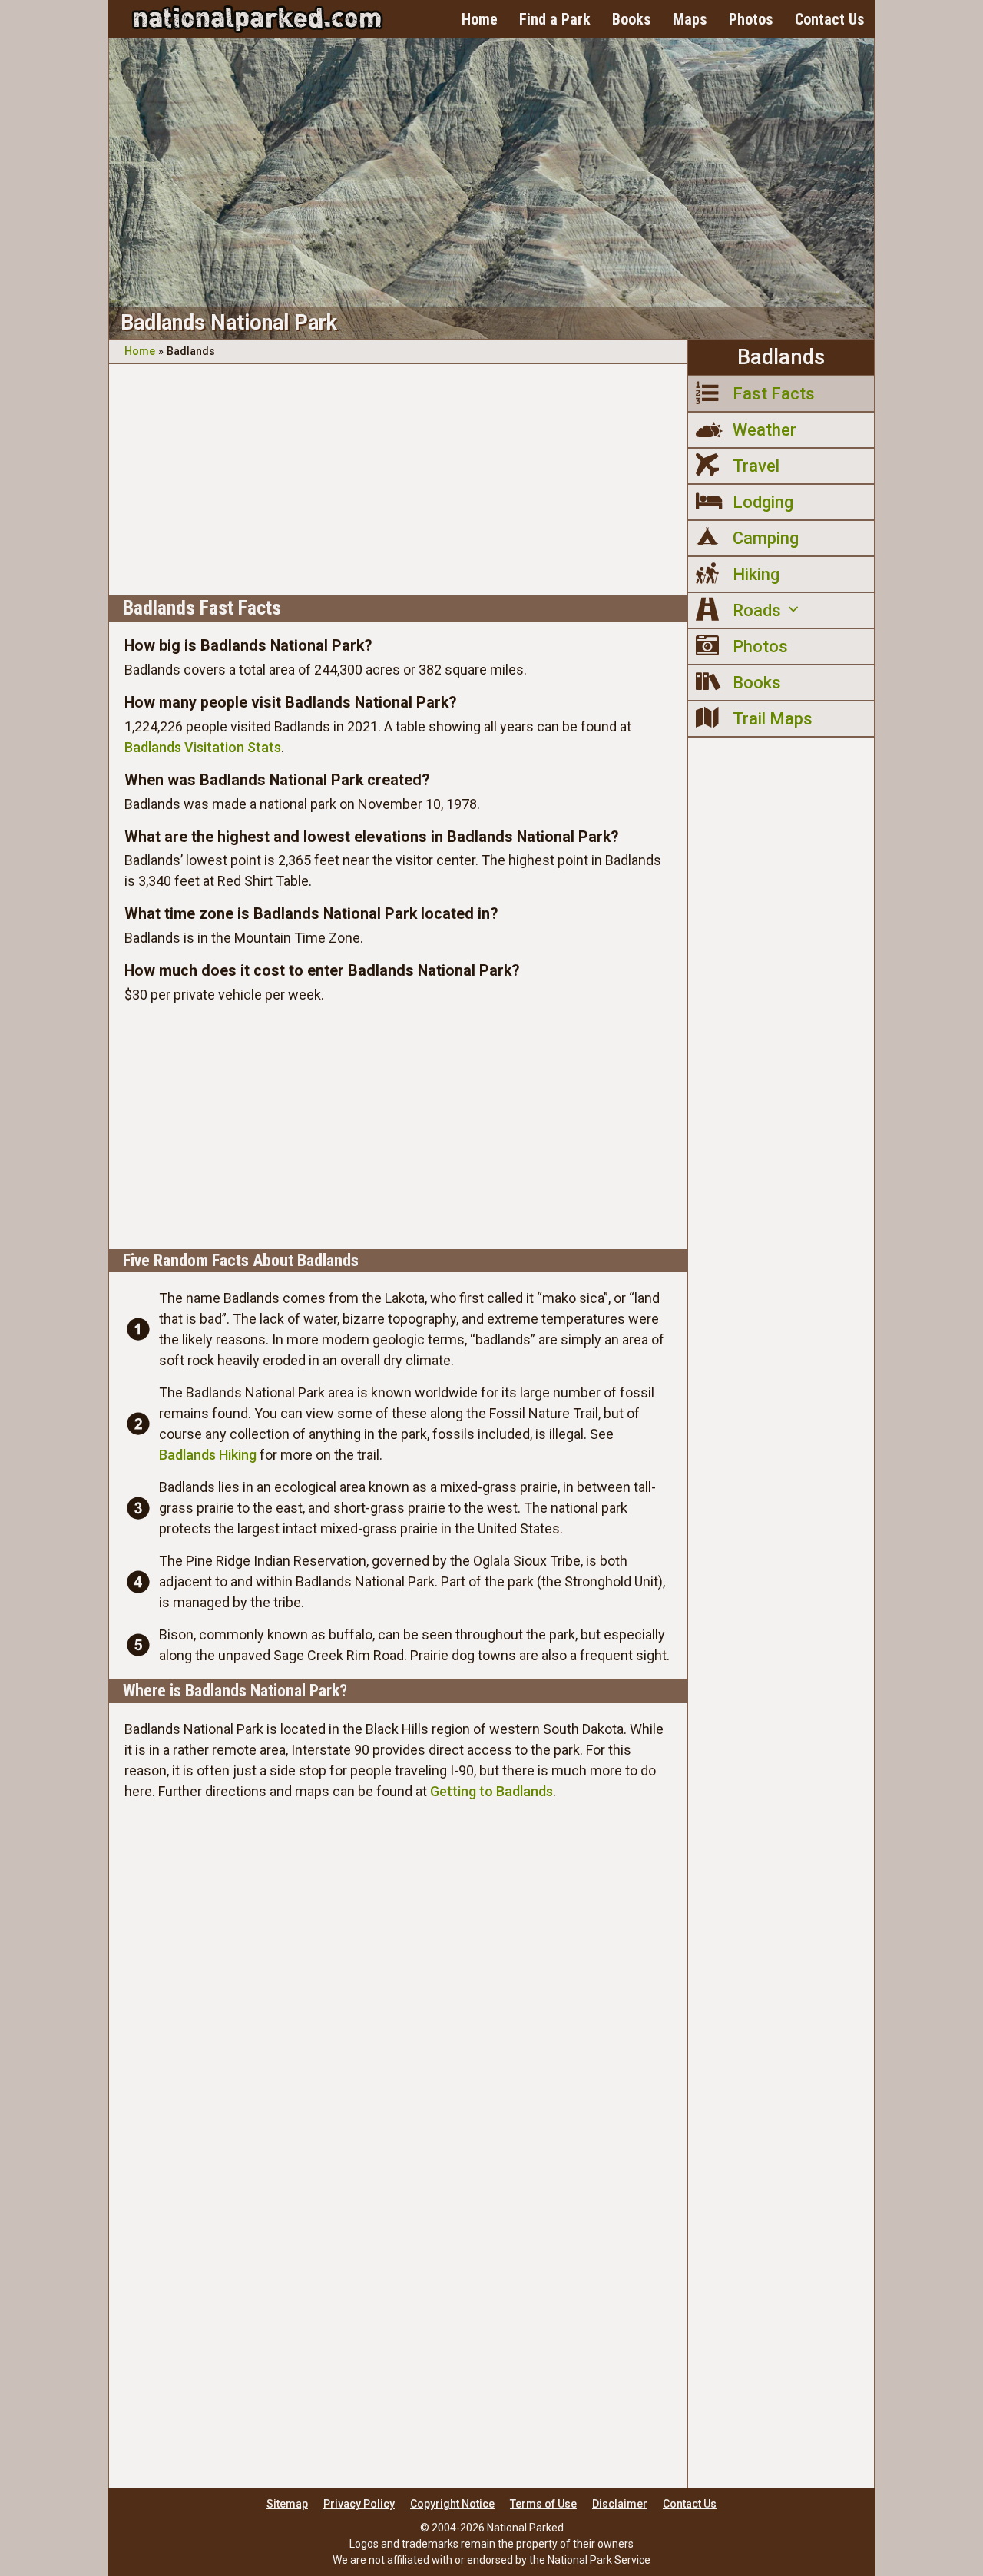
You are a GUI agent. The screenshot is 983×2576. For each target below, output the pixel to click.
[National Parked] (257, 19)
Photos (751, 19)
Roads (757, 610)
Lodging (763, 502)
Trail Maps (773, 719)
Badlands (781, 357)
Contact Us (830, 19)
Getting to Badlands (491, 1791)
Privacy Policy (359, 2504)
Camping (766, 538)
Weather (765, 430)
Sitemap (287, 2504)
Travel (756, 466)
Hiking (756, 574)
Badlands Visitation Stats (203, 747)
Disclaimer (620, 2504)
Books (632, 19)
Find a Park (555, 19)
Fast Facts (774, 394)
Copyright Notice (452, 2504)
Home (480, 19)
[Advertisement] (398, 479)
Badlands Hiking (208, 1455)
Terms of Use (543, 2504)
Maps (690, 19)
